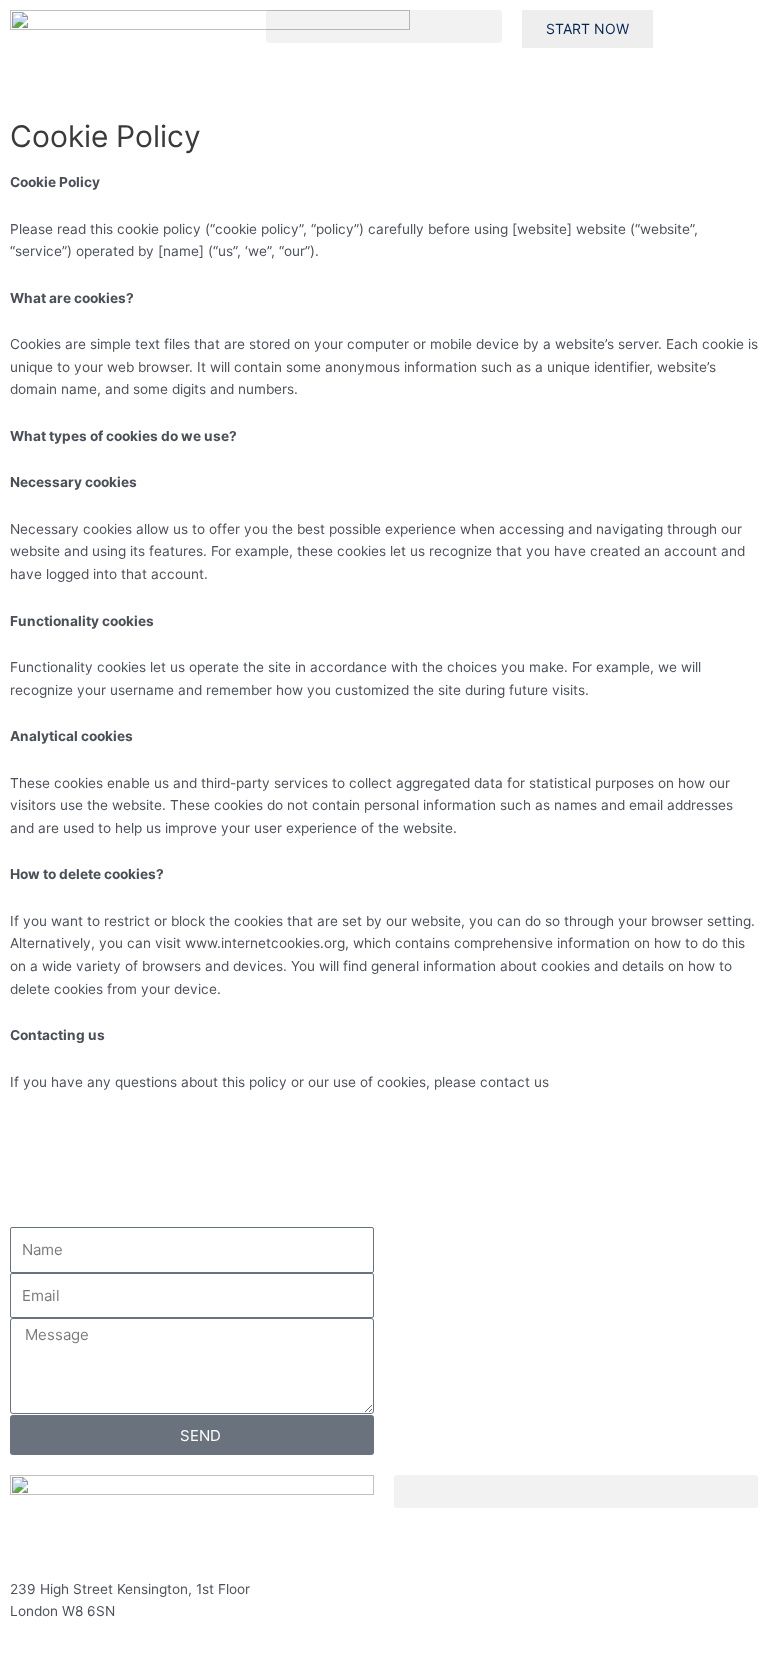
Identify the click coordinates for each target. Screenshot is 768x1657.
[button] (384, 26)
